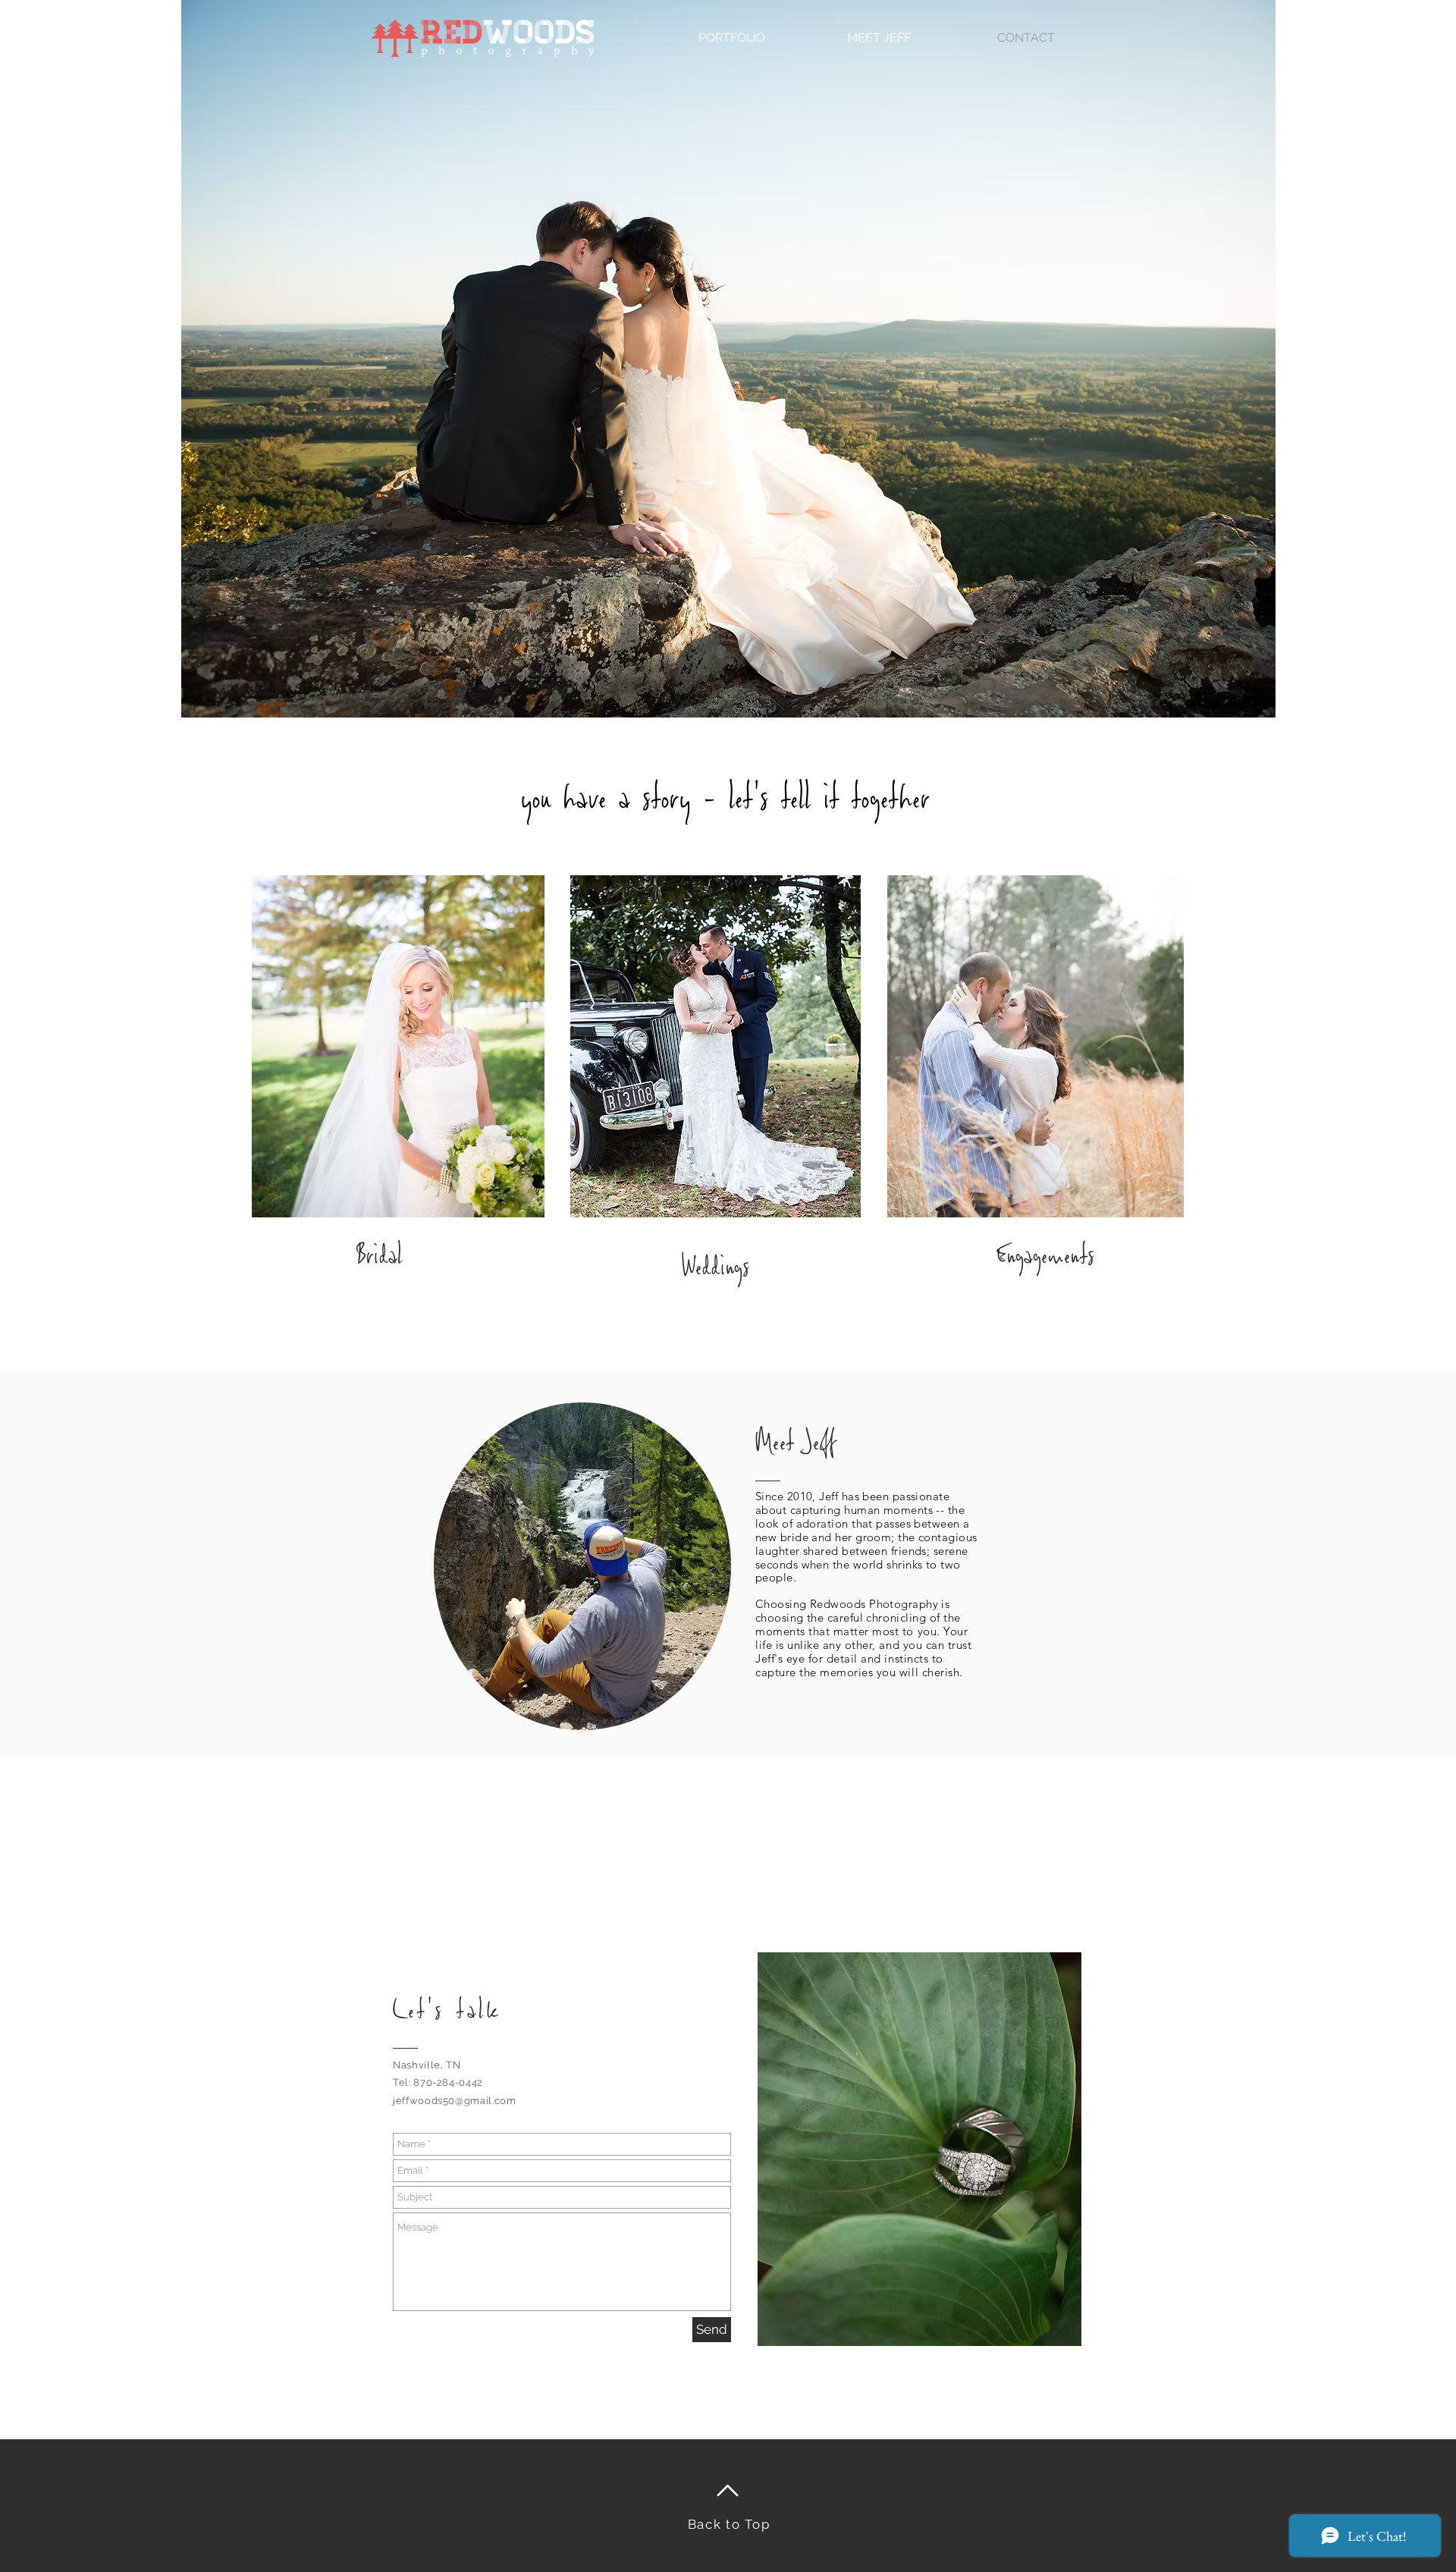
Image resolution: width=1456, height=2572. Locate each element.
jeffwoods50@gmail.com (455, 2101)
